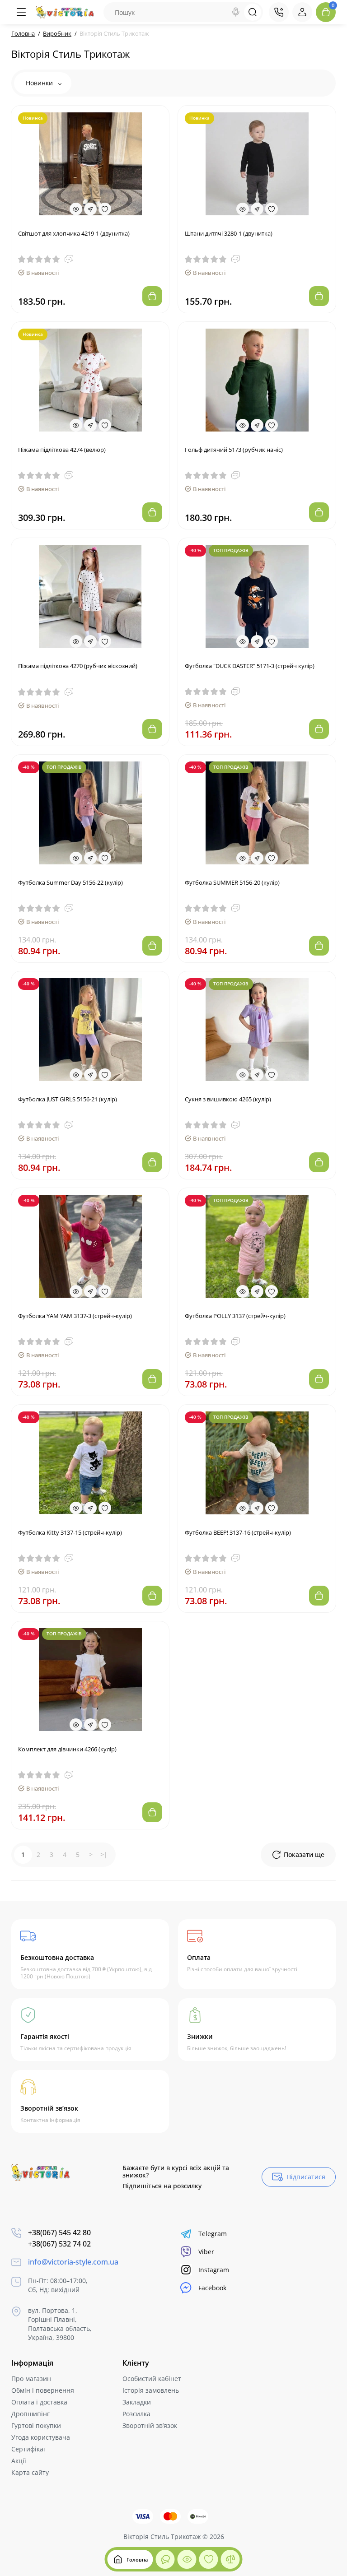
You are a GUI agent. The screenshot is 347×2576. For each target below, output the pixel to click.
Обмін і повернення (43, 2390)
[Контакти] (279, 12)
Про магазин (31, 2379)
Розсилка (136, 2414)
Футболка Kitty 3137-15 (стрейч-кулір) (70, 1532)
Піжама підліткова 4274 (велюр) (62, 450)
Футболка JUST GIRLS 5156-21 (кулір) (68, 1099)
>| (104, 1854)
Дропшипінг (30, 2414)
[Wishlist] (105, 209)
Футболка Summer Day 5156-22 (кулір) (70, 882)
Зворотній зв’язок (150, 2425)
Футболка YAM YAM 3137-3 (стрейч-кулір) (75, 1316)
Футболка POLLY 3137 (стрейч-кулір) (235, 1316)
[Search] (236, 12)
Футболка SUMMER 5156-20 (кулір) (232, 882)
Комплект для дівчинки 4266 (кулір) (67, 1749)
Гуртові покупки (36, 2425)
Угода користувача (41, 2437)
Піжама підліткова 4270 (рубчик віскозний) (78, 666)
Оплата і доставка (39, 2402)
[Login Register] (302, 12)
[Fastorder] (90, 209)
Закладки (137, 2402)
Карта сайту (30, 2472)
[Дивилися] (165, 2559)
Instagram (214, 2270)
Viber (206, 2252)
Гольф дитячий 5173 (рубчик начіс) (234, 450)
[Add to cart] (152, 296)
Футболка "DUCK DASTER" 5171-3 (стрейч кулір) (250, 666)
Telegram (213, 2234)
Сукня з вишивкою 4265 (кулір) (228, 1099)
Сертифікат (29, 2449)
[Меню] (21, 12)
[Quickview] (76, 209)
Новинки (40, 83)
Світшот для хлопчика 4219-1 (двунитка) (74, 233)
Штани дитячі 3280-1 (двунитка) (229, 233)
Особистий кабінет (152, 2379)
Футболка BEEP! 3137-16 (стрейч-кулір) (238, 1532)
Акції (19, 2461)
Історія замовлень (151, 2390)
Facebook (212, 2288)
